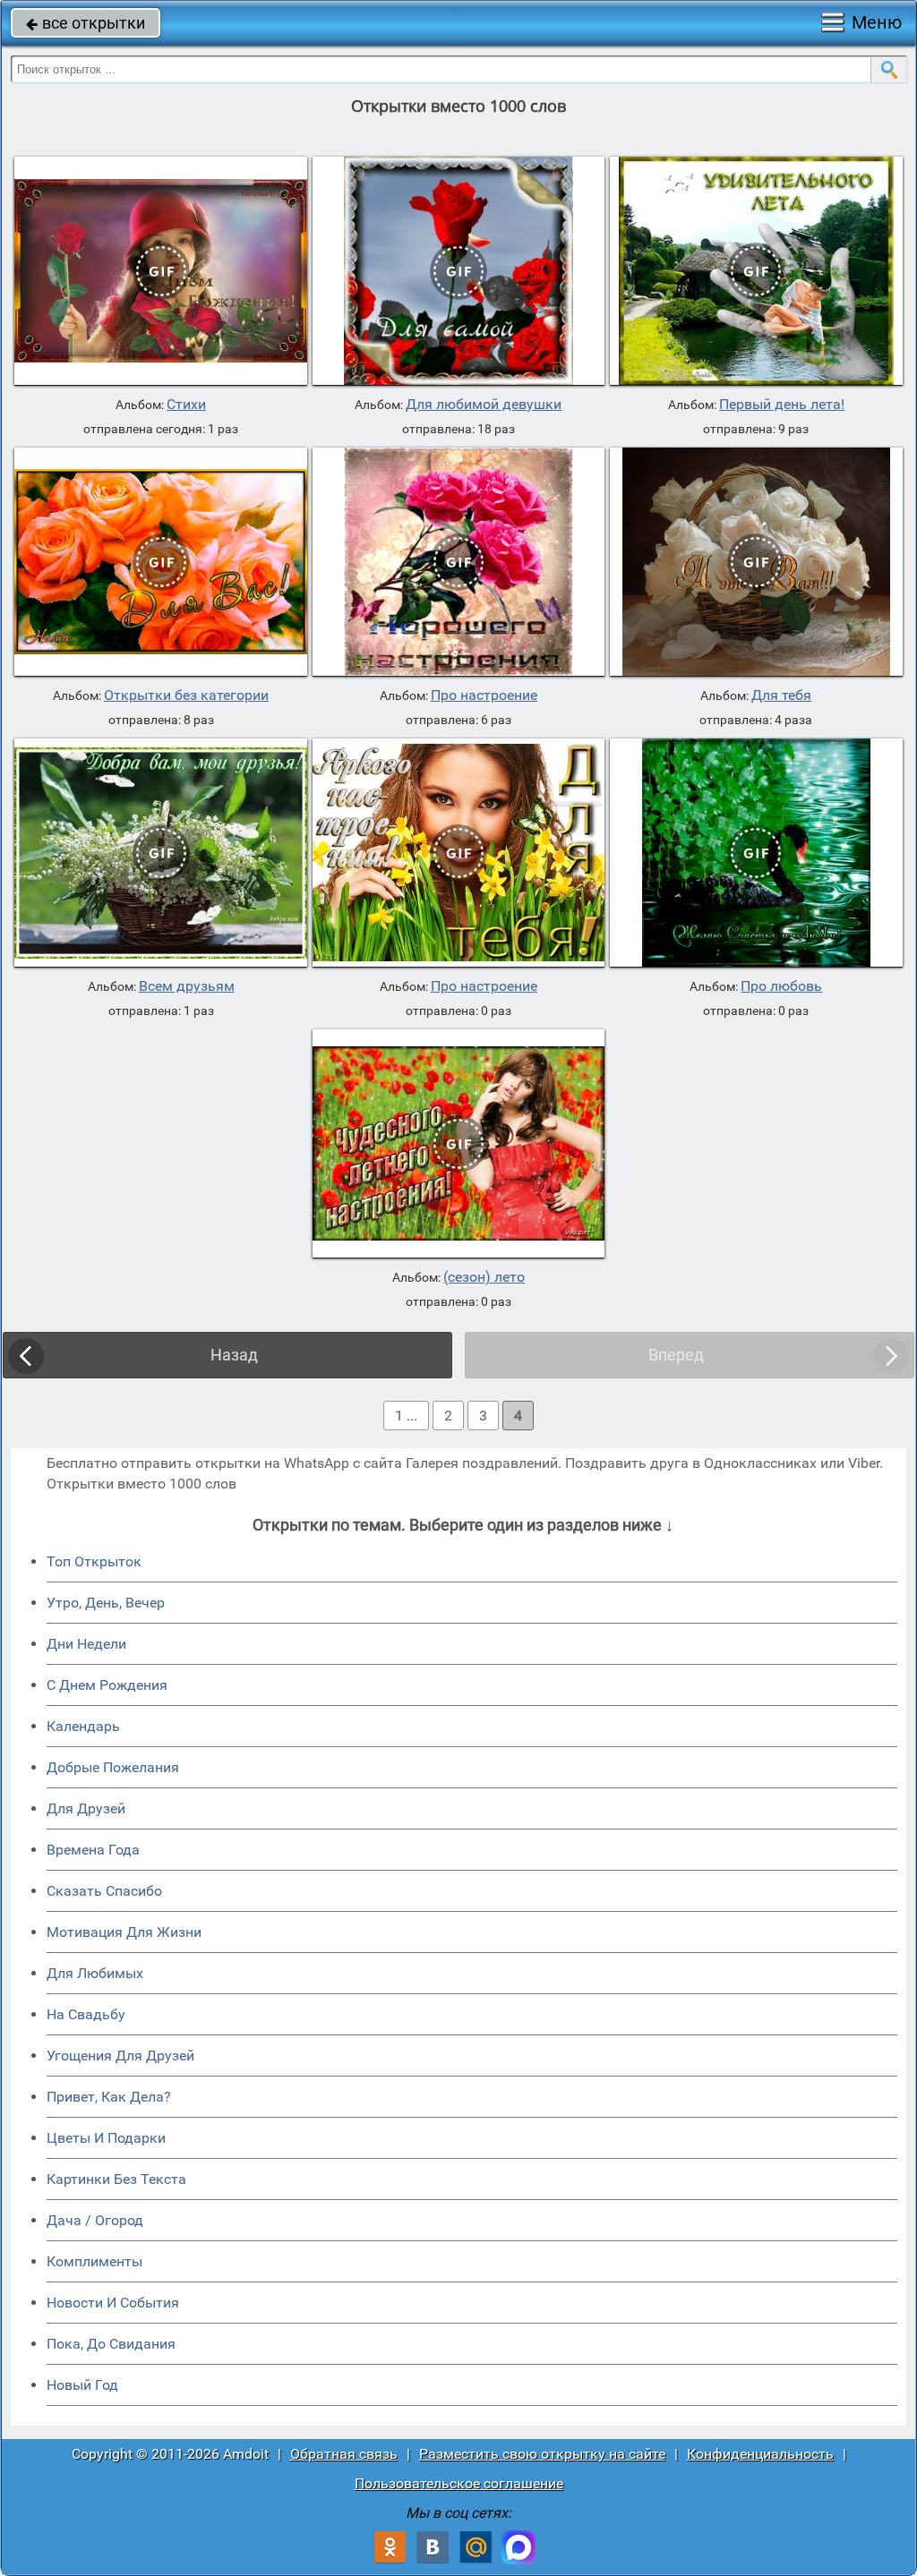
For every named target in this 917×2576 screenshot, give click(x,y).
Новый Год (82, 2385)
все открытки (86, 23)
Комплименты (94, 2261)
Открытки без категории (186, 695)
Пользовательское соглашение (459, 2483)
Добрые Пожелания (113, 1767)
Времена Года (93, 1850)
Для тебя (781, 695)
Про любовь (781, 986)
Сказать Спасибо (104, 1891)
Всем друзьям (187, 986)
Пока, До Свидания (111, 2344)
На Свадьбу (86, 2014)
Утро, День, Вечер (106, 1603)
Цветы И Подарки (106, 2138)
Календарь (83, 1726)
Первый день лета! (782, 405)
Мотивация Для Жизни (124, 1932)
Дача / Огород (95, 2220)
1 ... (406, 1416)
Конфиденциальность (760, 2454)
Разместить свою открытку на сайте (542, 2454)
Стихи (186, 405)
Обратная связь (344, 2454)
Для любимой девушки (484, 405)
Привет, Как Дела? (109, 2097)
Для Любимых (95, 1973)
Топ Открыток (94, 1561)
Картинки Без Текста (116, 2179)
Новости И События (113, 2303)
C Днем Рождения (107, 1685)
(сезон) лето (484, 1277)
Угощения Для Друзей (120, 2056)
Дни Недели (86, 1644)
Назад (234, 1355)
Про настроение (484, 695)
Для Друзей (86, 1808)
